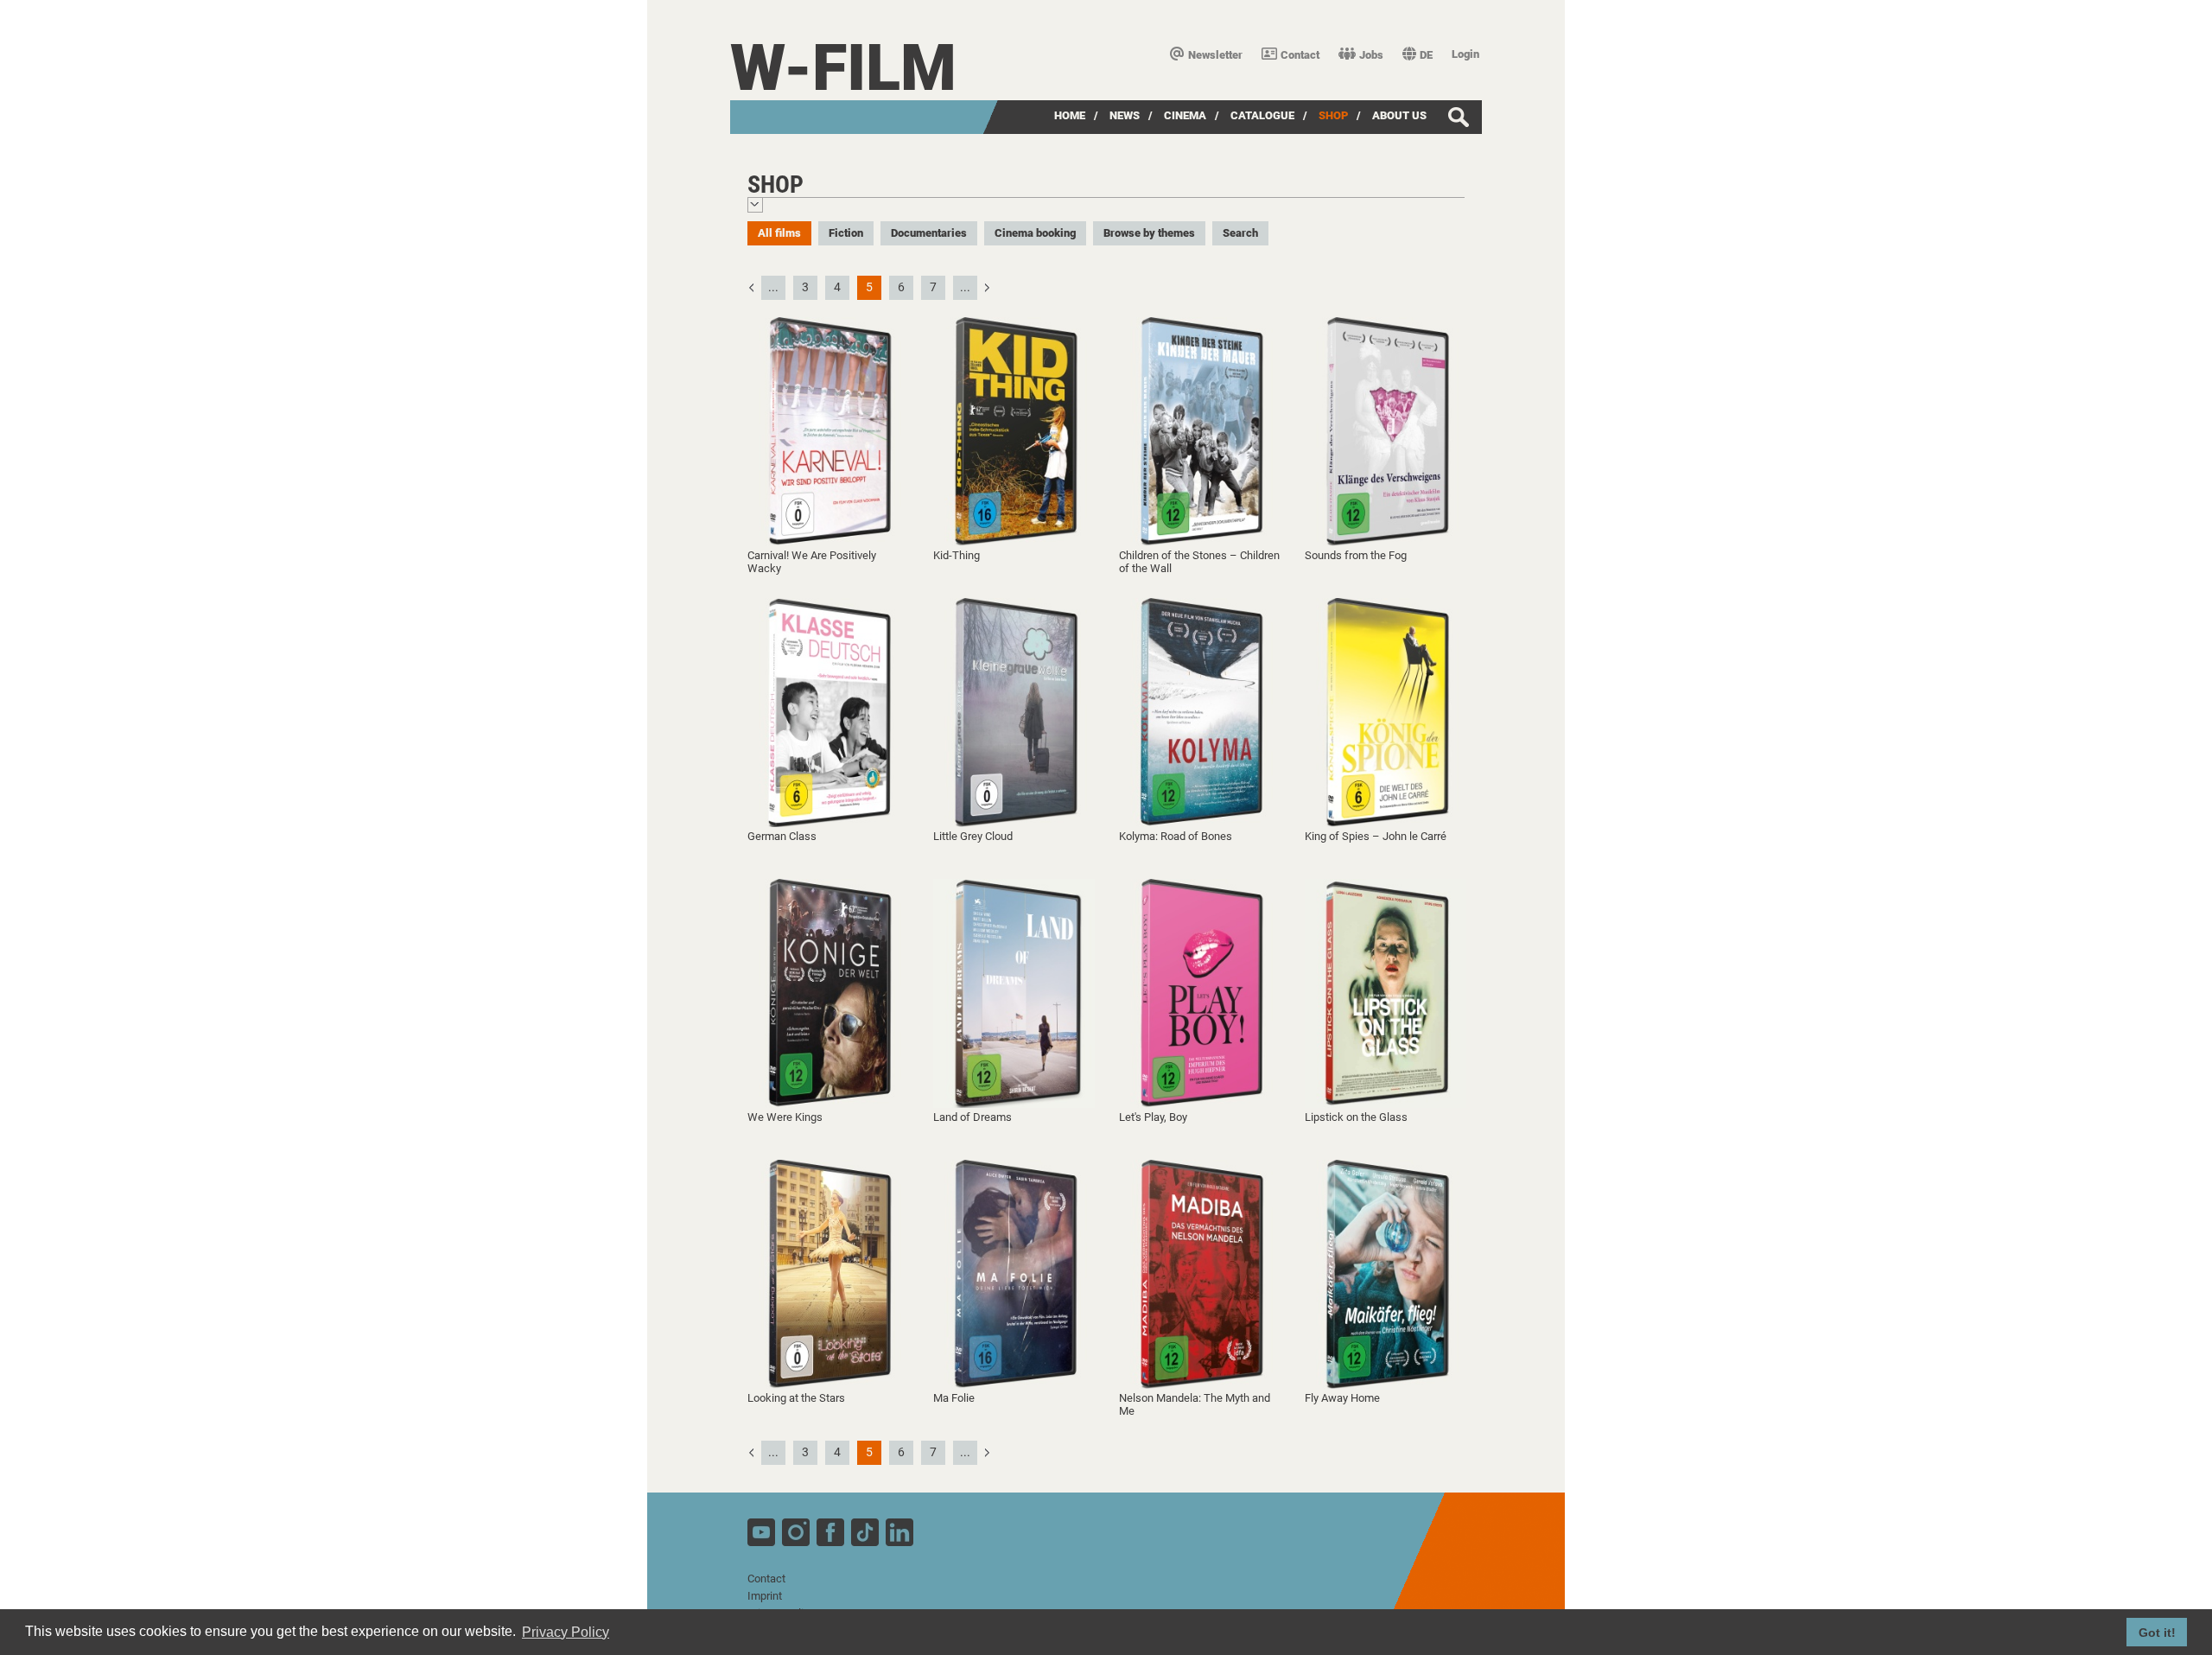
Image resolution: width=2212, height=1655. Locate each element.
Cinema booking (1035, 233)
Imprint (765, 1596)
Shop (1333, 115)
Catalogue (1262, 115)
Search (1240, 233)
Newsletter (1215, 55)
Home (1070, 115)
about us (1399, 115)
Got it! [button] (2157, 1633)
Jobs (1371, 55)
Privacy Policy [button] (566, 1632)
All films (779, 233)
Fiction (846, 233)
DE (1426, 55)
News (1125, 115)
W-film (843, 68)
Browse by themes (1149, 233)
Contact (1300, 55)
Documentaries (929, 233)
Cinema (1185, 115)
